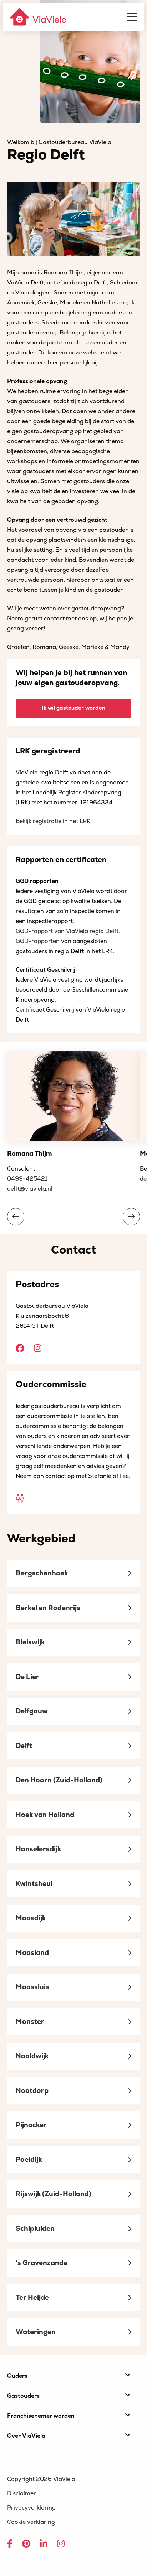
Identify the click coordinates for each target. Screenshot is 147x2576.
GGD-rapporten (38, 941)
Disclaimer (22, 2493)
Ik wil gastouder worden (73, 708)
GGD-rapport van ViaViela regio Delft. (68, 931)
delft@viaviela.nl (30, 1189)
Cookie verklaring (31, 2522)
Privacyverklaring (31, 2508)
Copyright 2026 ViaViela (41, 2479)
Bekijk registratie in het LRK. (54, 821)
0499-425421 (27, 1179)
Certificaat (30, 1010)
